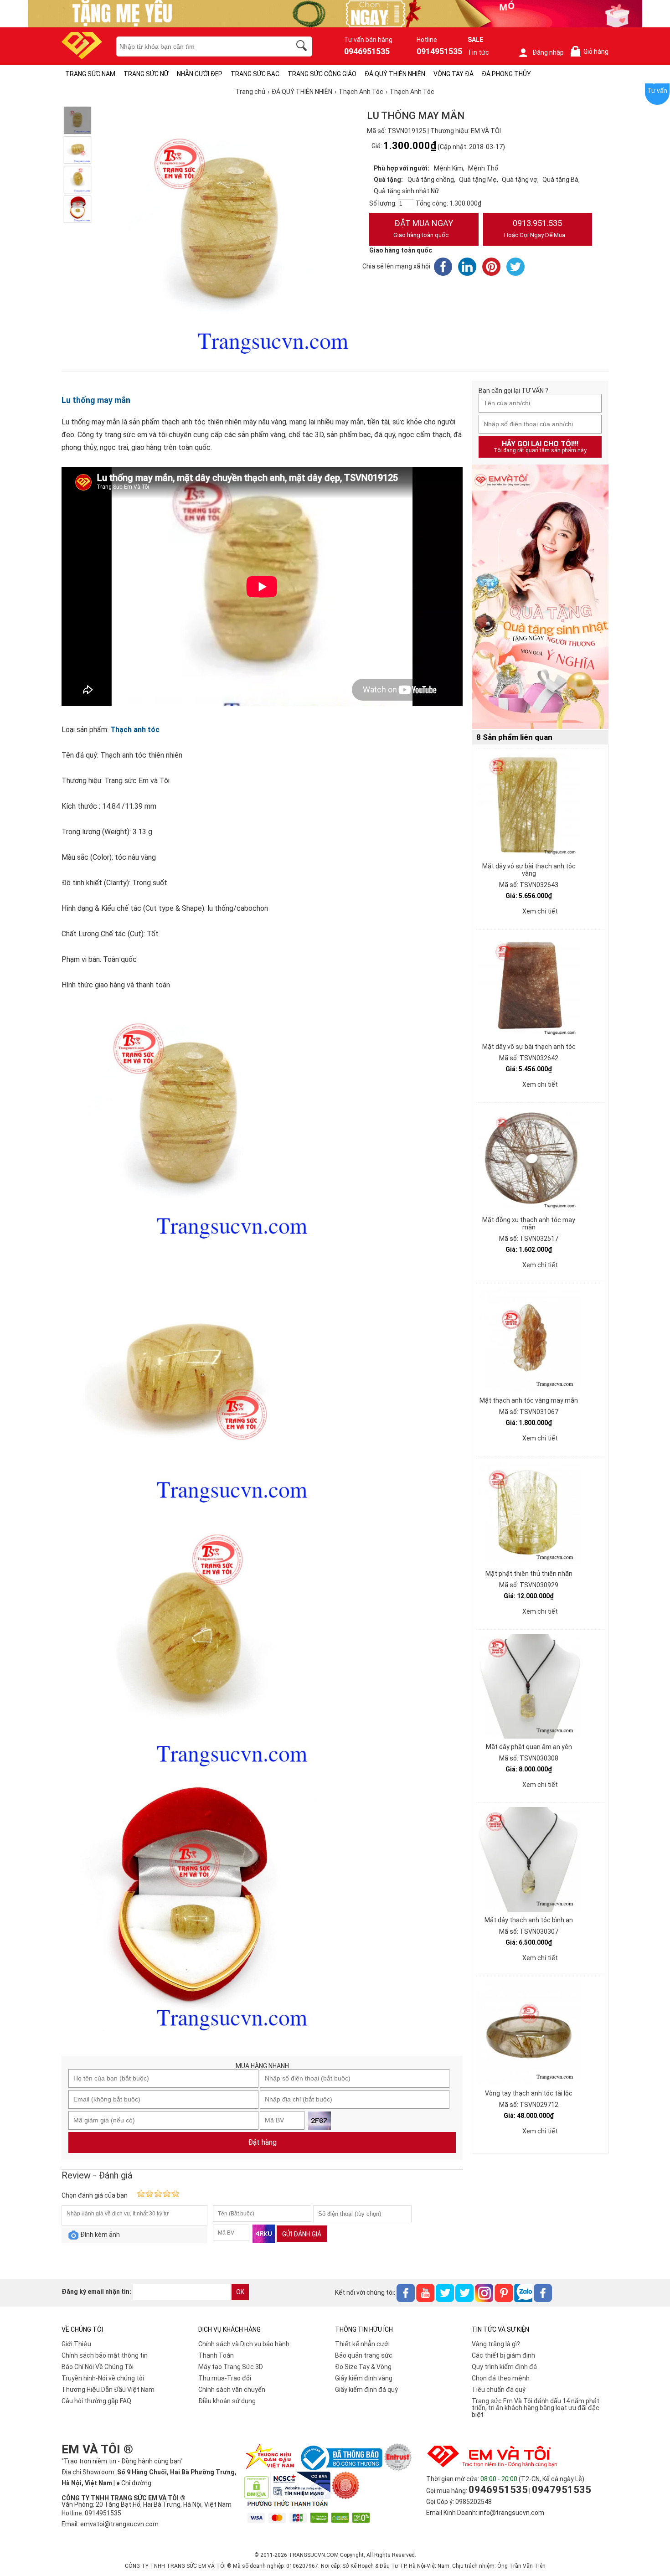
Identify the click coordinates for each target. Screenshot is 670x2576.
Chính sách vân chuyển (232, 2390)
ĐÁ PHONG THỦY (506, 74)
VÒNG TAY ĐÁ (454, 74)
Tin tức (478, 52)
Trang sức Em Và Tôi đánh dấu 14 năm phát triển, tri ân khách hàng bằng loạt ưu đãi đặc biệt (536, 2408)
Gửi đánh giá (302, 2234)
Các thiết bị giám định (503, 2355)
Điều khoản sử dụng (227, 2401)
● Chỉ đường (134, 2483)
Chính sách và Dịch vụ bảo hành (244, 2344)
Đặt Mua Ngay (423, 228)
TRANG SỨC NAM (90, 74)
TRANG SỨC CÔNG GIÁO (322, 74)
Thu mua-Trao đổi (225, 2378)
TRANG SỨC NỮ (146, 74)
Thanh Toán (216, 2355)
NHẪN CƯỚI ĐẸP (200, 74)
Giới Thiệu (76, 2344)
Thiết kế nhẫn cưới (362, 2344)
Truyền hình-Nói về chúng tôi (103, 2378)
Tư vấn (657, 91)
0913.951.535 (535, 228)
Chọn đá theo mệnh (501, 2378)
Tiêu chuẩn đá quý (499, 2390)
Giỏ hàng (591, 52)
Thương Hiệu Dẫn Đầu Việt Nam (108, 2390)
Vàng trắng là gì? (496, 2344)
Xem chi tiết (540, 911)
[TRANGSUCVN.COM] (82, 56)
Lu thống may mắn (96, 400)
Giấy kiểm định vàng (364, 2378)
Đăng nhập (548, 52)
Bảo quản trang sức (364, 2355)
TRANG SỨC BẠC (255, 74)
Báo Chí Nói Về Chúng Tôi (98, 2367)
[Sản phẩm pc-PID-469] (540, 597)
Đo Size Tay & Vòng (363, 2367)
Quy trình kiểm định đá (504, 2367)
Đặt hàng (262, 2142)
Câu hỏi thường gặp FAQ (96, 2401)
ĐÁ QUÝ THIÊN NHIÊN (395, 74)
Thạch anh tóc (135, 730)
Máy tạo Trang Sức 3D (231, 2367)
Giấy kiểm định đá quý (366, 2390)
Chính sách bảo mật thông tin (105, 2355)
